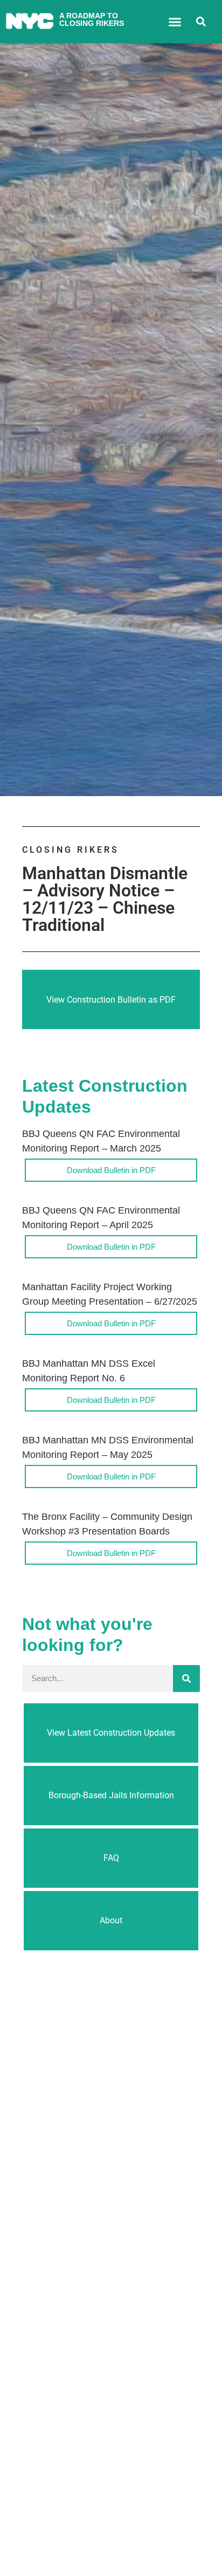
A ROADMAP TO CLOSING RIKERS (92, 19)
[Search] (186, 1678)
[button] (175, 22)
